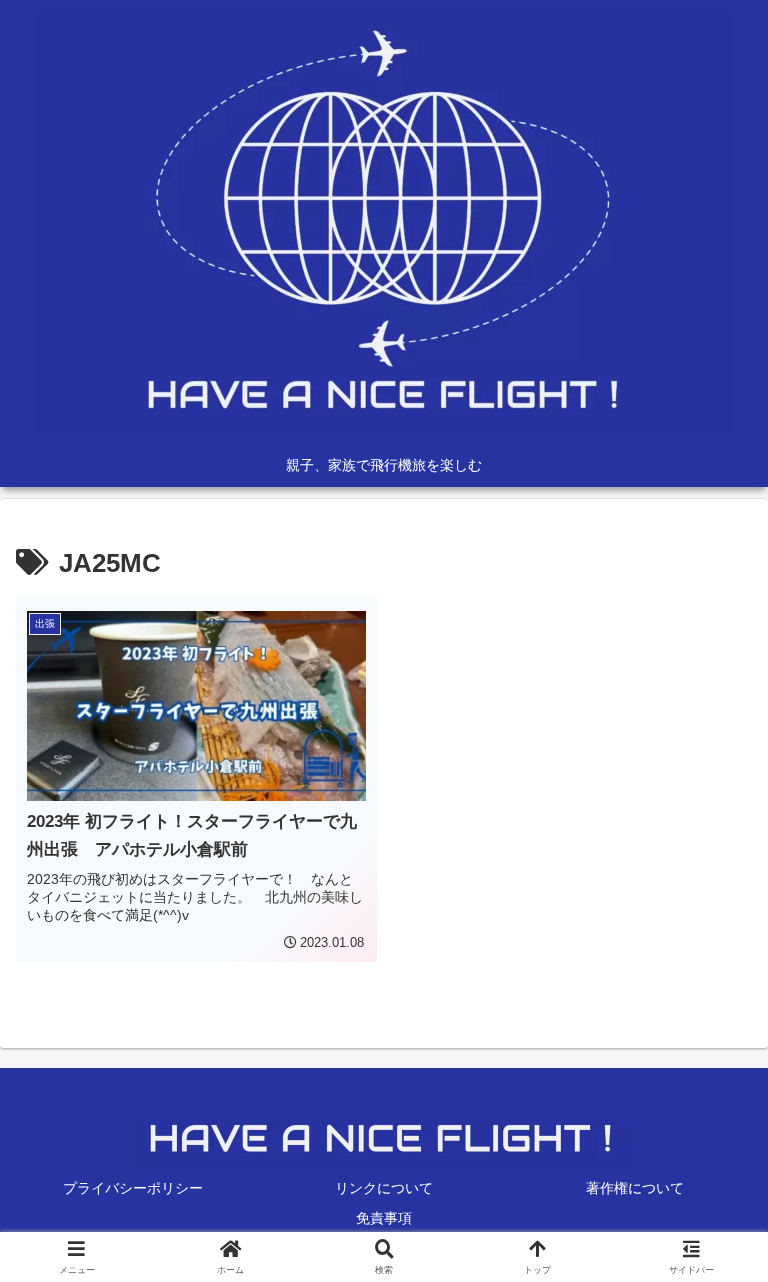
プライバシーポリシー (133, 1188)
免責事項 (384, 1218)
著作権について (635, 1188)
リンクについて (384, 1188)
